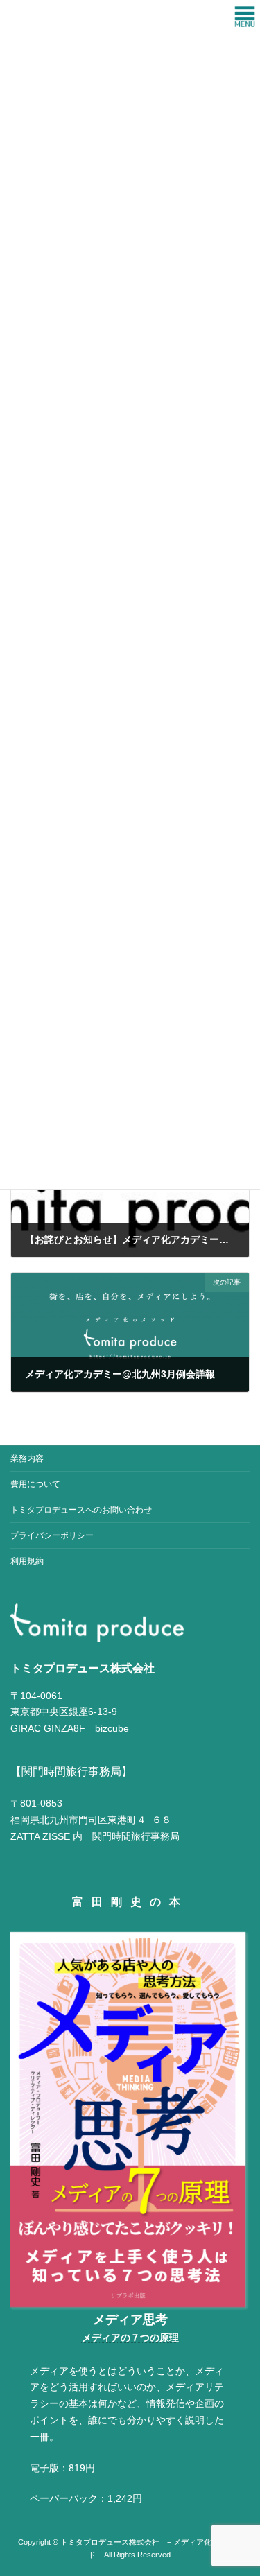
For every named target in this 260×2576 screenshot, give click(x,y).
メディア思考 (130, 2320)
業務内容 (27, 1459)
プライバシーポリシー (52, 1535)
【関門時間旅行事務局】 (71, 1772)
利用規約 (27, 1561)
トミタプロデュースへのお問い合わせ (81, 1510)
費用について (35, 1484)
